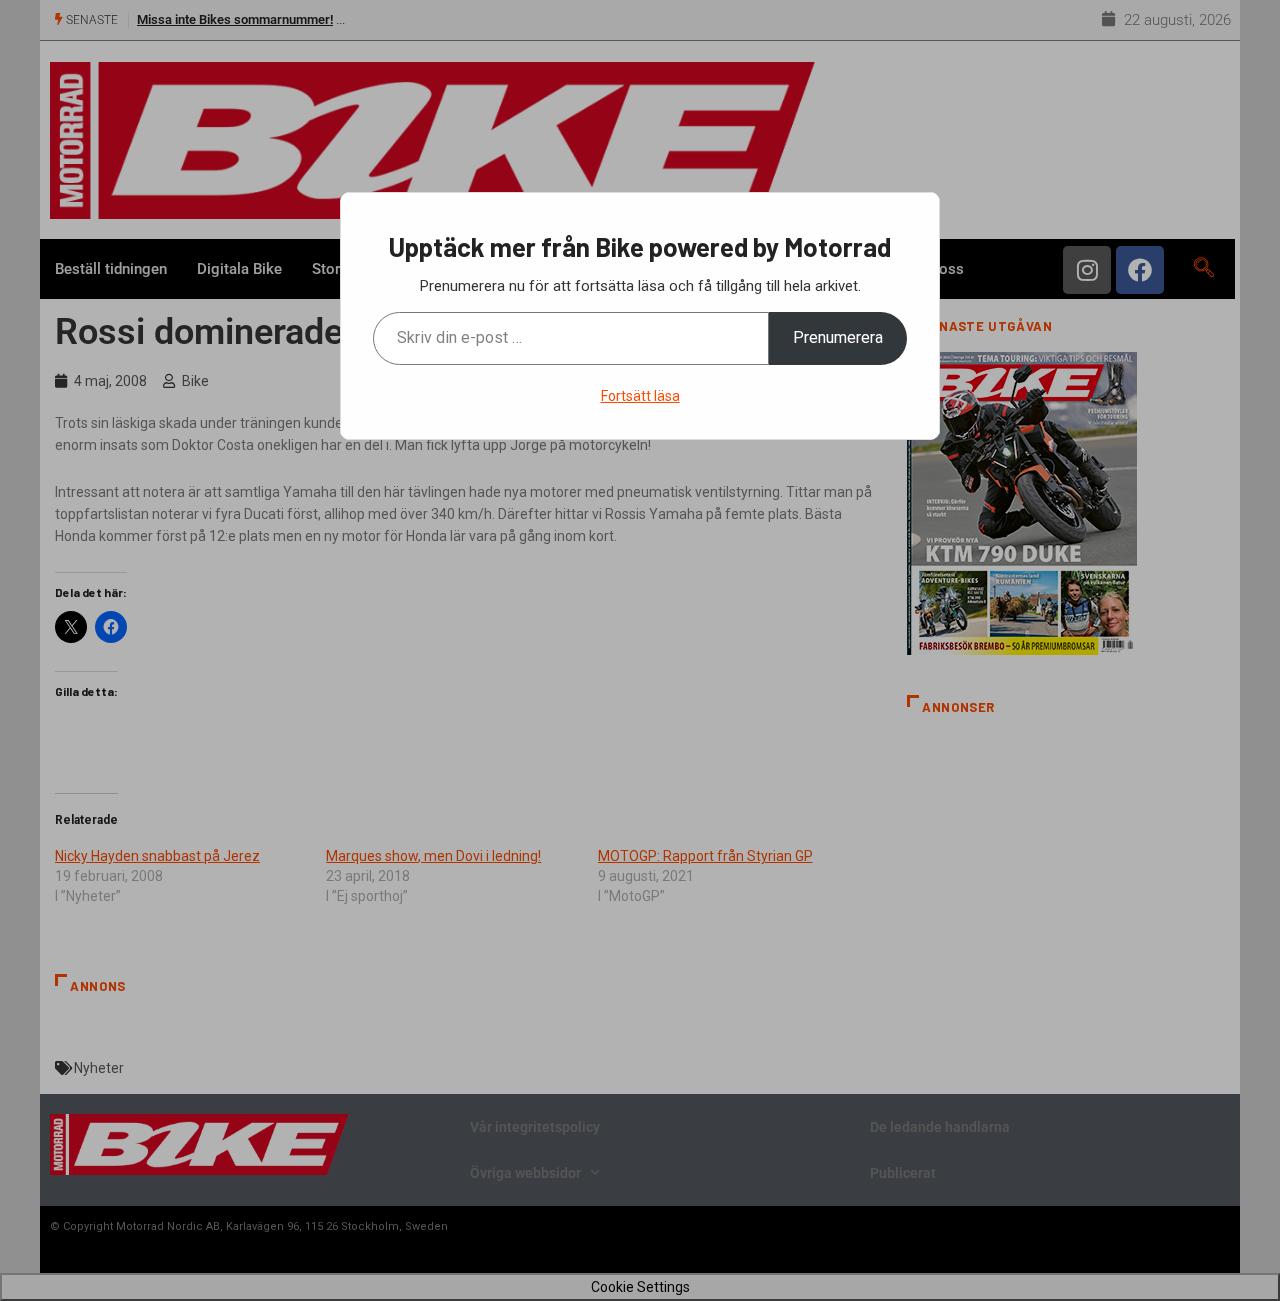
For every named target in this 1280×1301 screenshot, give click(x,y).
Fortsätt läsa (640, 396)
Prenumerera (838, 337)
